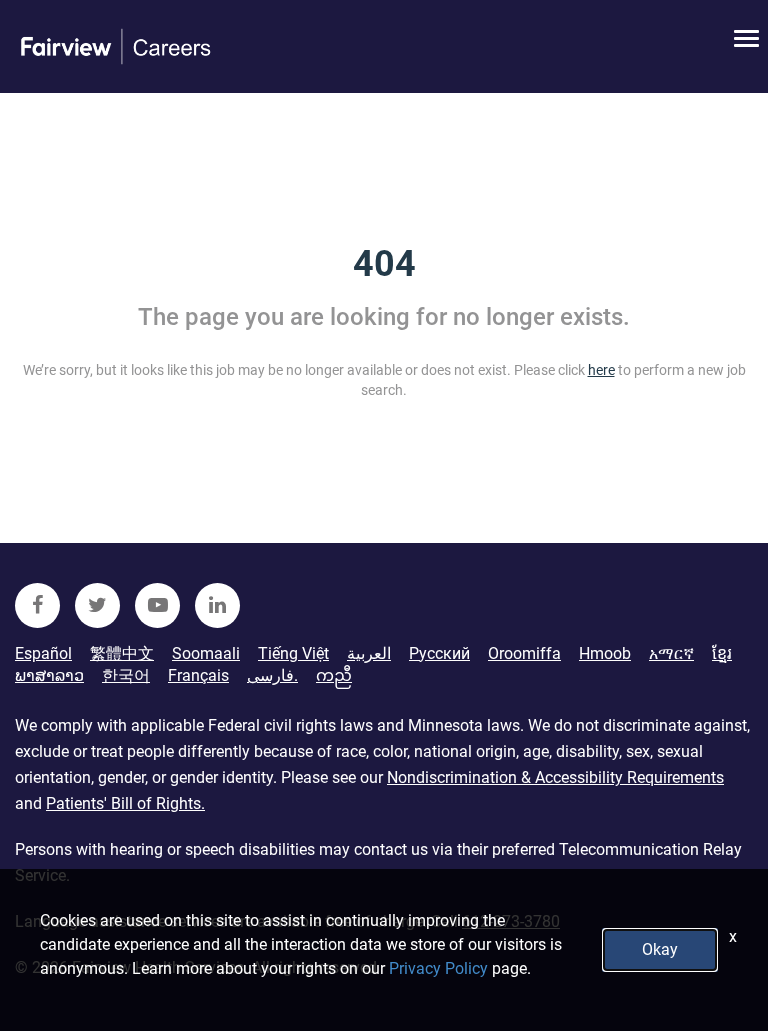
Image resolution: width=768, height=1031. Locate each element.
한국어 (126, 675)
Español (43, 653)
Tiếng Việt (293, 653)
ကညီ (334, 675)
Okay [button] (660, 949)
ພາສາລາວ (49, 675)
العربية (369, 653)
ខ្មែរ (722, 653)
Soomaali (206, 653)
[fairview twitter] (97, 605)
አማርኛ (671, 653)
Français (198, 675)
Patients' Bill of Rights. (125, 803)
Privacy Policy (438, 968)
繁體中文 (122, 653)
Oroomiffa (524, 653)
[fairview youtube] (157, 605)
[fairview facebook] (37, 605)
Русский (439, 653)
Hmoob (605, 653)
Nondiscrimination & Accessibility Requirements (555, 777)
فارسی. (272, 675)
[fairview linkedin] (217, 605)
